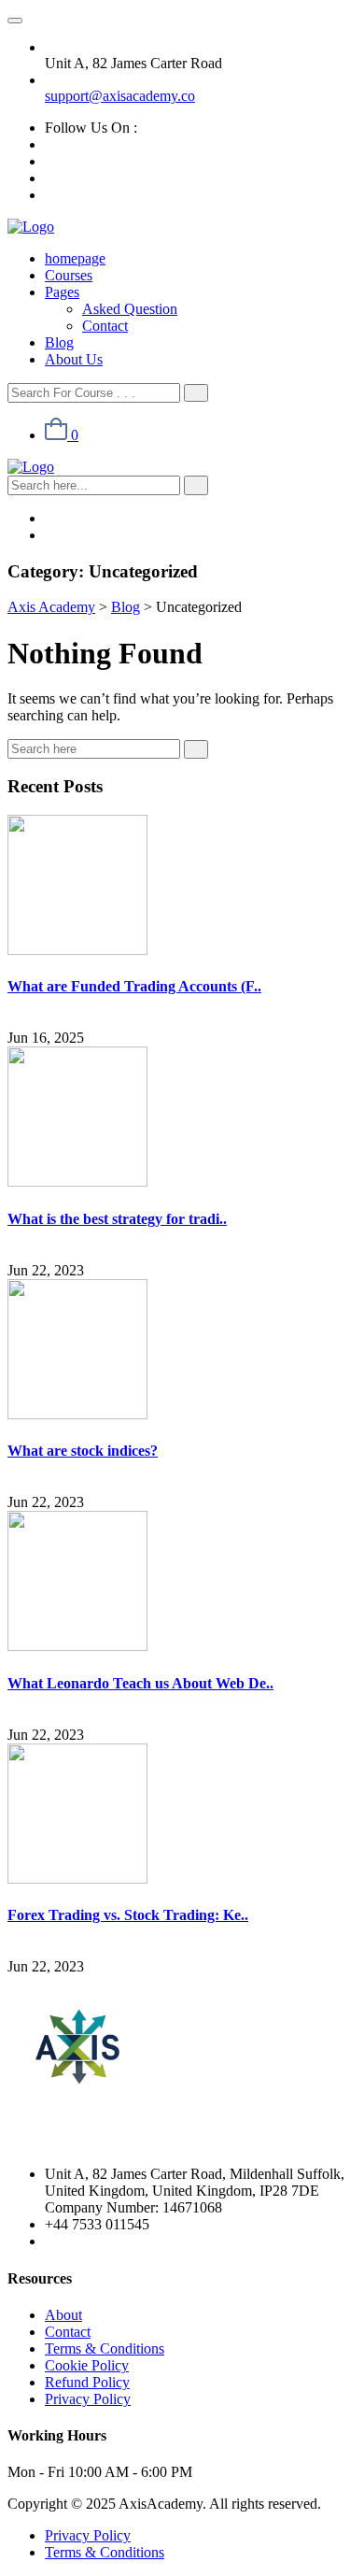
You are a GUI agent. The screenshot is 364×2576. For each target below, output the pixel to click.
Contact (105, 326)
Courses (69, 275)
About (63, 2315)
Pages (62, 292)
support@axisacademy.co (120, 96)
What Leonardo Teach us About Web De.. (140, 1683)
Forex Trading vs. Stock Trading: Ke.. (128, 1915)
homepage (75, 258)
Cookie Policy (87, 2365)
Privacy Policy (88, 2399)
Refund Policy (87, 2382)
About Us (74, 359)
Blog (59, 342)
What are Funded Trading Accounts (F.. (134, 986)
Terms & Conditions (105, 2348)
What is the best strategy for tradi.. (117, 1219)
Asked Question (130, 309)
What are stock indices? (83, 1451)
